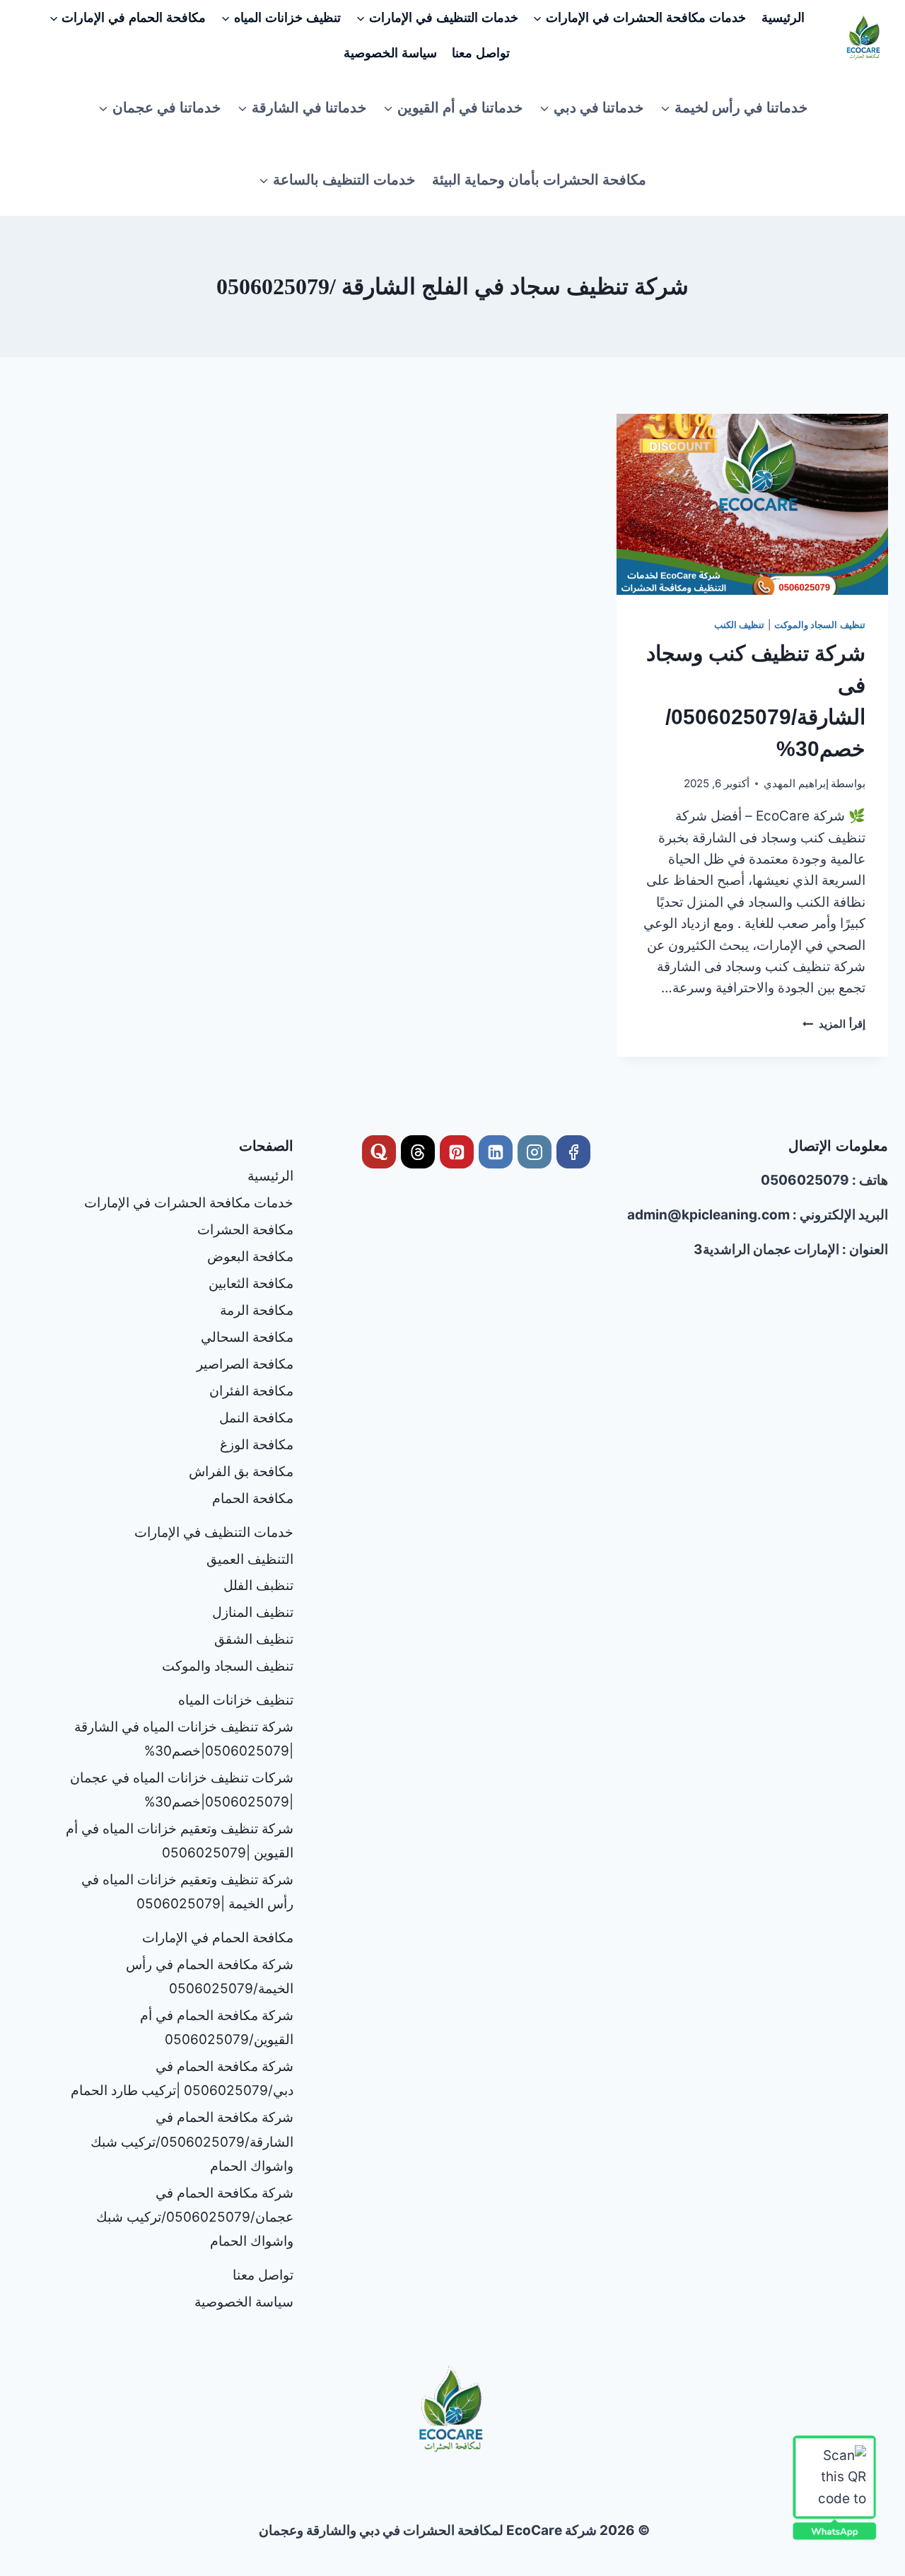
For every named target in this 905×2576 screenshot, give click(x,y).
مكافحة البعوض (250, 1257)
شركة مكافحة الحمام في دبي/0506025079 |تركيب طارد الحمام (182, 2078)
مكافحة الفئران (251, 1391)
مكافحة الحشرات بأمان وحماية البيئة (539, 180)
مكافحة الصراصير (245, 1364)
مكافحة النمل (256, 1418)
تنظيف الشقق (254, 1639)
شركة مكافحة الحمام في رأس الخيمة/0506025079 (210, 1977)
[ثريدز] (418, 1152)
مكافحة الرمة (257, 1310)
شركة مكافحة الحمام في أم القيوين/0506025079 (217, 2027)
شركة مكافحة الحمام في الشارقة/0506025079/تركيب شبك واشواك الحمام (192, 2141)
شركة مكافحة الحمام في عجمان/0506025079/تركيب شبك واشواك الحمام (195, 2217)
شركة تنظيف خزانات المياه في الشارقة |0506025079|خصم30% (184, 1739)
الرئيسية (783, 18)
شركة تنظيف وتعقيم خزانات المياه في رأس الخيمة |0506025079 (187, 1892)
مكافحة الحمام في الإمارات (218, 1938)
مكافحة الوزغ (257, 1445)
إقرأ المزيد (834, 1024)
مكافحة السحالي (247, 1337)
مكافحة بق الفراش (241, 1472)
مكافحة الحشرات (245, 1230)
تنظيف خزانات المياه (236, 1700)
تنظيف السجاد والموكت (820, 625)
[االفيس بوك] (573, 1152)
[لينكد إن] (496, 1152)
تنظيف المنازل (253, 1612)
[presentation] (752, 504)
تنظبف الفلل (258, 1585)
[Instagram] (535, 1152)
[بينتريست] (457, 1152)
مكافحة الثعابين (251, 1283)
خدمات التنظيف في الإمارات (214, 1532)
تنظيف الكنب (740, 625)
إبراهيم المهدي (796, 783)
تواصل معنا (481, 53)
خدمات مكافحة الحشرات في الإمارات (189, 1203)
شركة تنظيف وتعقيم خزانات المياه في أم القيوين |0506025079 (180, 1841)
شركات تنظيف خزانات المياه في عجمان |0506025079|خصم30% (182, 1790)
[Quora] (379, 1152)
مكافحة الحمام (253, 1498)
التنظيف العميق (250, 1559)
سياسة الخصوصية (390, 53)
